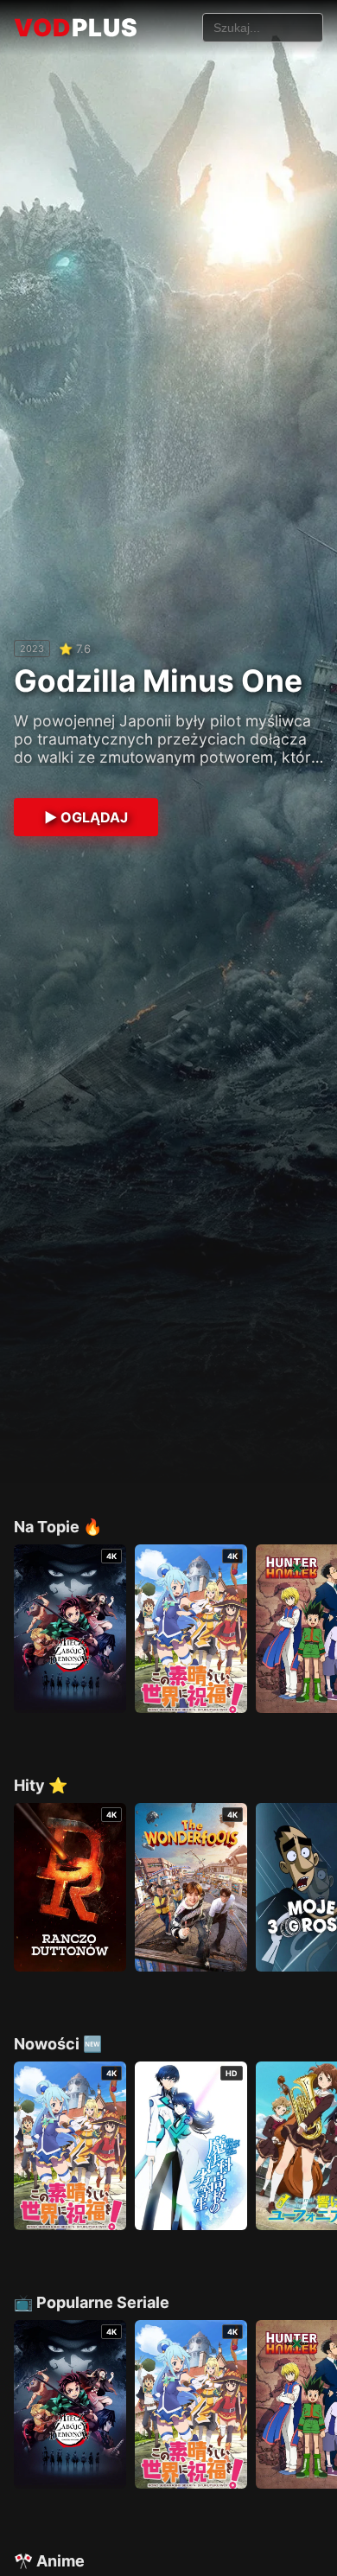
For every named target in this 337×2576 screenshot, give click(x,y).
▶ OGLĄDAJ (86, 817)
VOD (76, 28)
